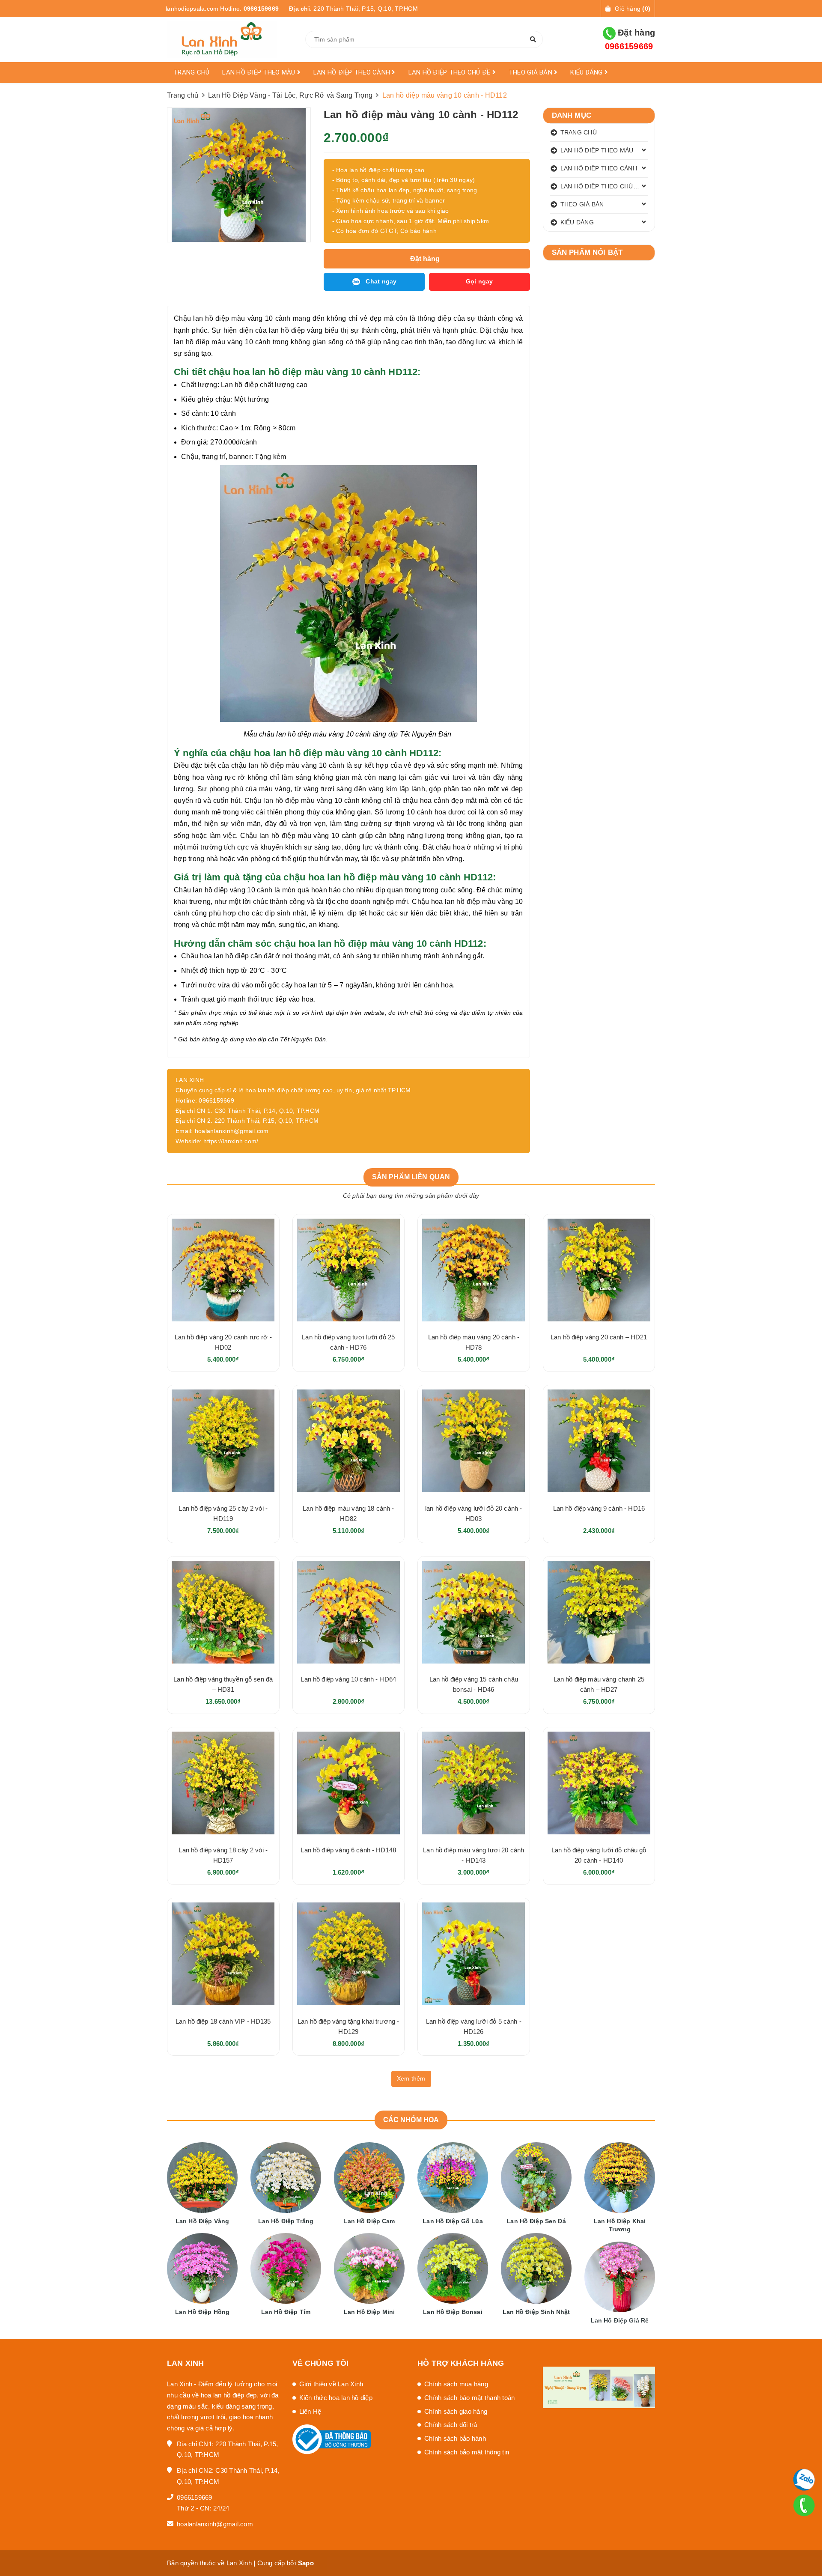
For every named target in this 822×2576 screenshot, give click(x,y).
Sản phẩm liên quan (411, 1177)
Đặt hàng (630, 39)
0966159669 (261, 9)
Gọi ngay (479, 281)
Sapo (306, 2563)
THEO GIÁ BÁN (531, 72)
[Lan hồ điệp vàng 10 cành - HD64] (349, 1612)
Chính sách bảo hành (455, 2438)
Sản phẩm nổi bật (587, 252)
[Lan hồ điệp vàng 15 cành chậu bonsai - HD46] (474, 1612)
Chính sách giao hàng (456, 2411)
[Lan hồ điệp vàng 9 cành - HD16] (599, 1441)
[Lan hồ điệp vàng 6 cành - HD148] (349, 1783)
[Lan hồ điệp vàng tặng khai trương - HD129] (349, 1954)
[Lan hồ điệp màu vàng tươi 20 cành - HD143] (474, 1783)
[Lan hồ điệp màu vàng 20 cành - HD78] (474, 1270)
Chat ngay (381, 281)
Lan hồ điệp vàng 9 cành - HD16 (599, 1508)
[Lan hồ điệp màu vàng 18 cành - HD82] (349, 1441)
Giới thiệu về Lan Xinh (331, 2384)
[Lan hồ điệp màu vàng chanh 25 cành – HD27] (599, 1612)
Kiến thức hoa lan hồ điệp (336, 2398)
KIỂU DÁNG (587, 72)
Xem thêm (411, 2078)
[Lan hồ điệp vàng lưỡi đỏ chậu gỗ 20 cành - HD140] (599, 1783)
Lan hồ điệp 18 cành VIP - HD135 (223, 2021)
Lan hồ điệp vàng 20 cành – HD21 (599, 1337)
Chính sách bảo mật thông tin (467, 2452)
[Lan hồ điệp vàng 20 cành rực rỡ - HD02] (223, 1270)
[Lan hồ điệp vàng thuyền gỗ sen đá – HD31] (223, 1612)
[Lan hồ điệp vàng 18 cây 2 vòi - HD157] (223, 1783)
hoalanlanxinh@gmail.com (215, 2524)
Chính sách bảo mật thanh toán (469, 2398)
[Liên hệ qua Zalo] (804, 2480)
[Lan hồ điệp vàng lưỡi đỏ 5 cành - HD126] (474, 1954)
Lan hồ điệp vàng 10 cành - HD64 (348, 1679)
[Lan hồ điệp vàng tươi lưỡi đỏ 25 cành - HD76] (349, 1270)
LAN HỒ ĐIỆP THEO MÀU (259, 72)
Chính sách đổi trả (451, 2425)
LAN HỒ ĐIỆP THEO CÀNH (353, 72)
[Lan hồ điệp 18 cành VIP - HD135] (223, 1954)
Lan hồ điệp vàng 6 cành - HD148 (348, 1850)
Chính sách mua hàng (456, 2384)
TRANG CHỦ (191, 72)
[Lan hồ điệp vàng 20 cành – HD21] (599, 1270)
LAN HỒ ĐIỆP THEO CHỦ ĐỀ (450, 72)
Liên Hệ (310, 2411)
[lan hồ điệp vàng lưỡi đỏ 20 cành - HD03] (474, 1441)
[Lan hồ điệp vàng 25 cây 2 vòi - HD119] (223, 1441)
